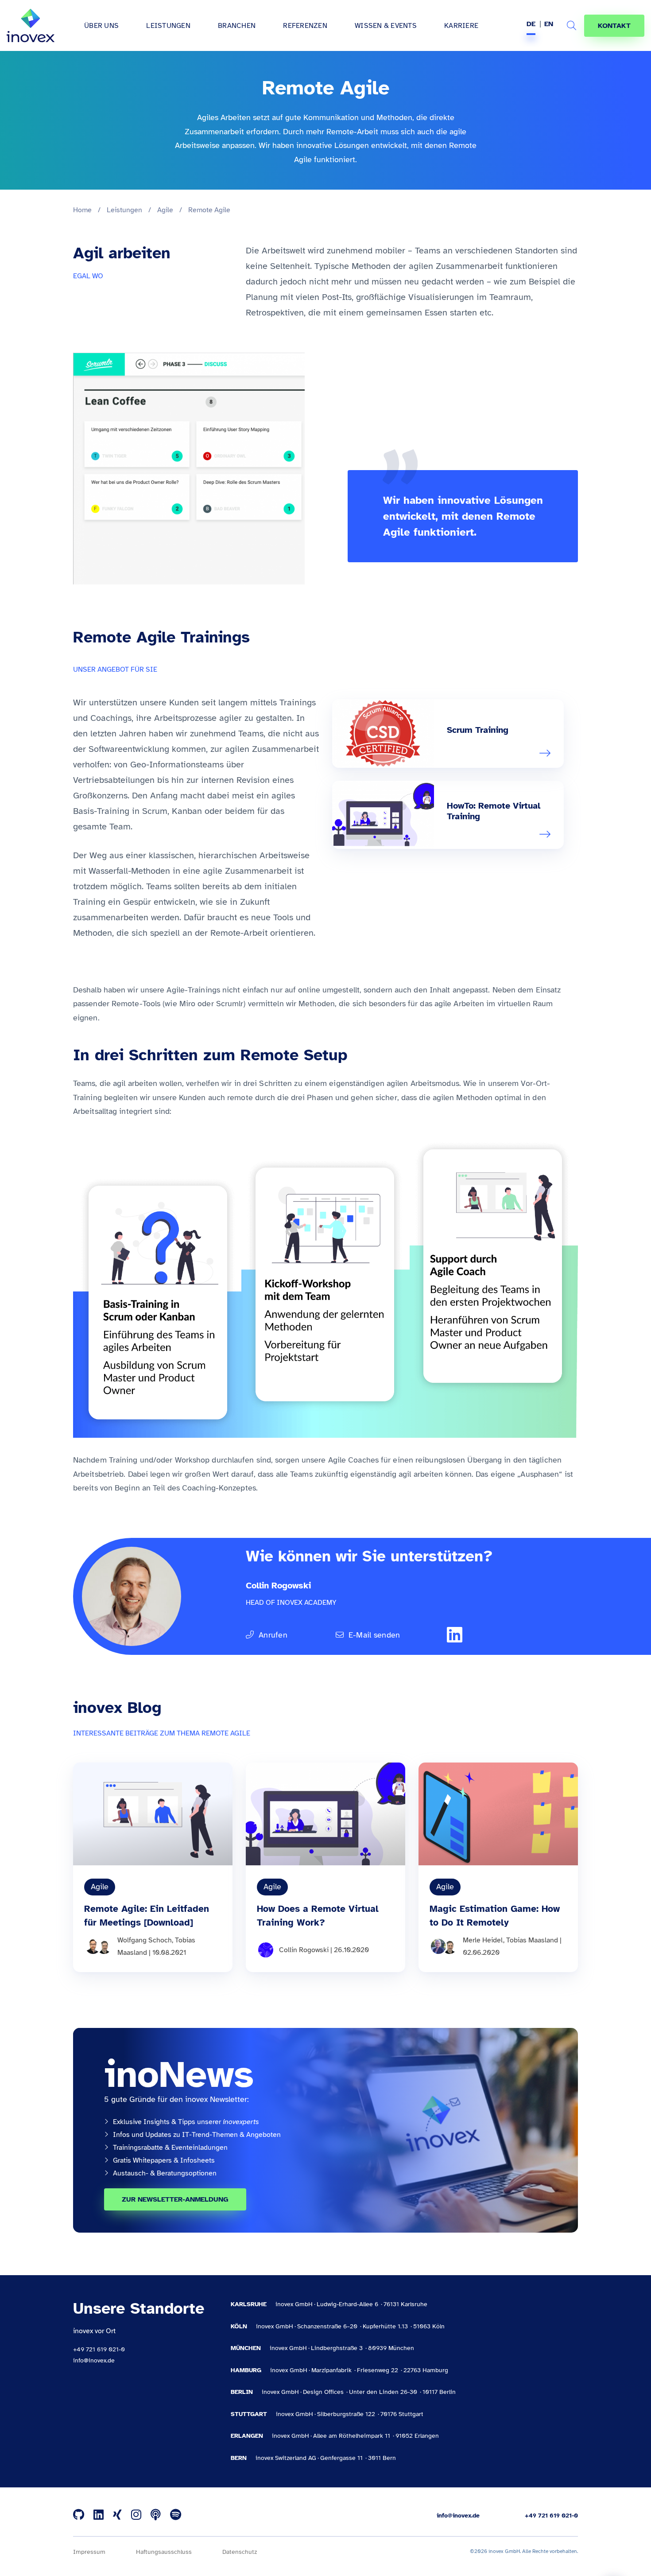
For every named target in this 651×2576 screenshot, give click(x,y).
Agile (165, 210)
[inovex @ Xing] (117, 2515)
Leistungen (124, 210)
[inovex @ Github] (79, 2515)
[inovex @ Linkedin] (99, 2515)
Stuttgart (249, 2414)
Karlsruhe (249, 2304)
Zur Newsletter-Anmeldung (175, 2199)
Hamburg (246, 2370)
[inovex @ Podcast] (156, 2515)
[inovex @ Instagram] (136, 2515)
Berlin (242, 2392)
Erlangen (247, 2436)
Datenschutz (240, 2552)
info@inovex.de (94, 2360)
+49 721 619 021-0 (99, 2349)
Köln (239, 2326)
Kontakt (614, 26)
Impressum (89, 2552)
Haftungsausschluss (164, 2552)
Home (82, 210)
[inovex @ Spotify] (176, 2515)
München (246, 2348)
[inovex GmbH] (31, 26)
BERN (239, 2458)
